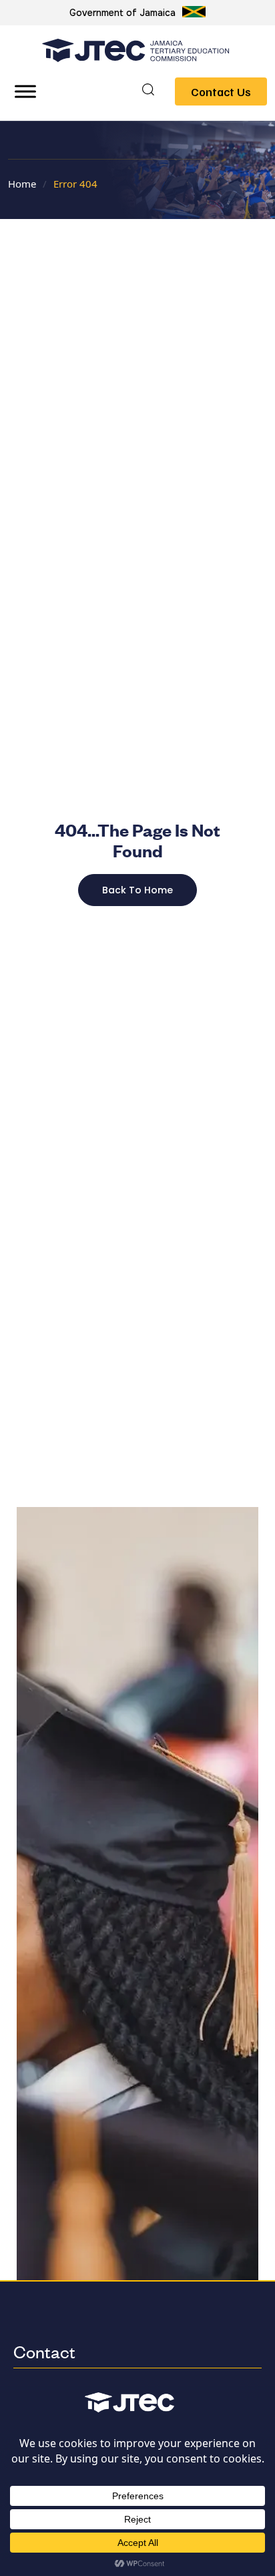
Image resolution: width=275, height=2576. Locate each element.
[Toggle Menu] (25, 91)
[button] (148, 91)
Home (22, 184)
